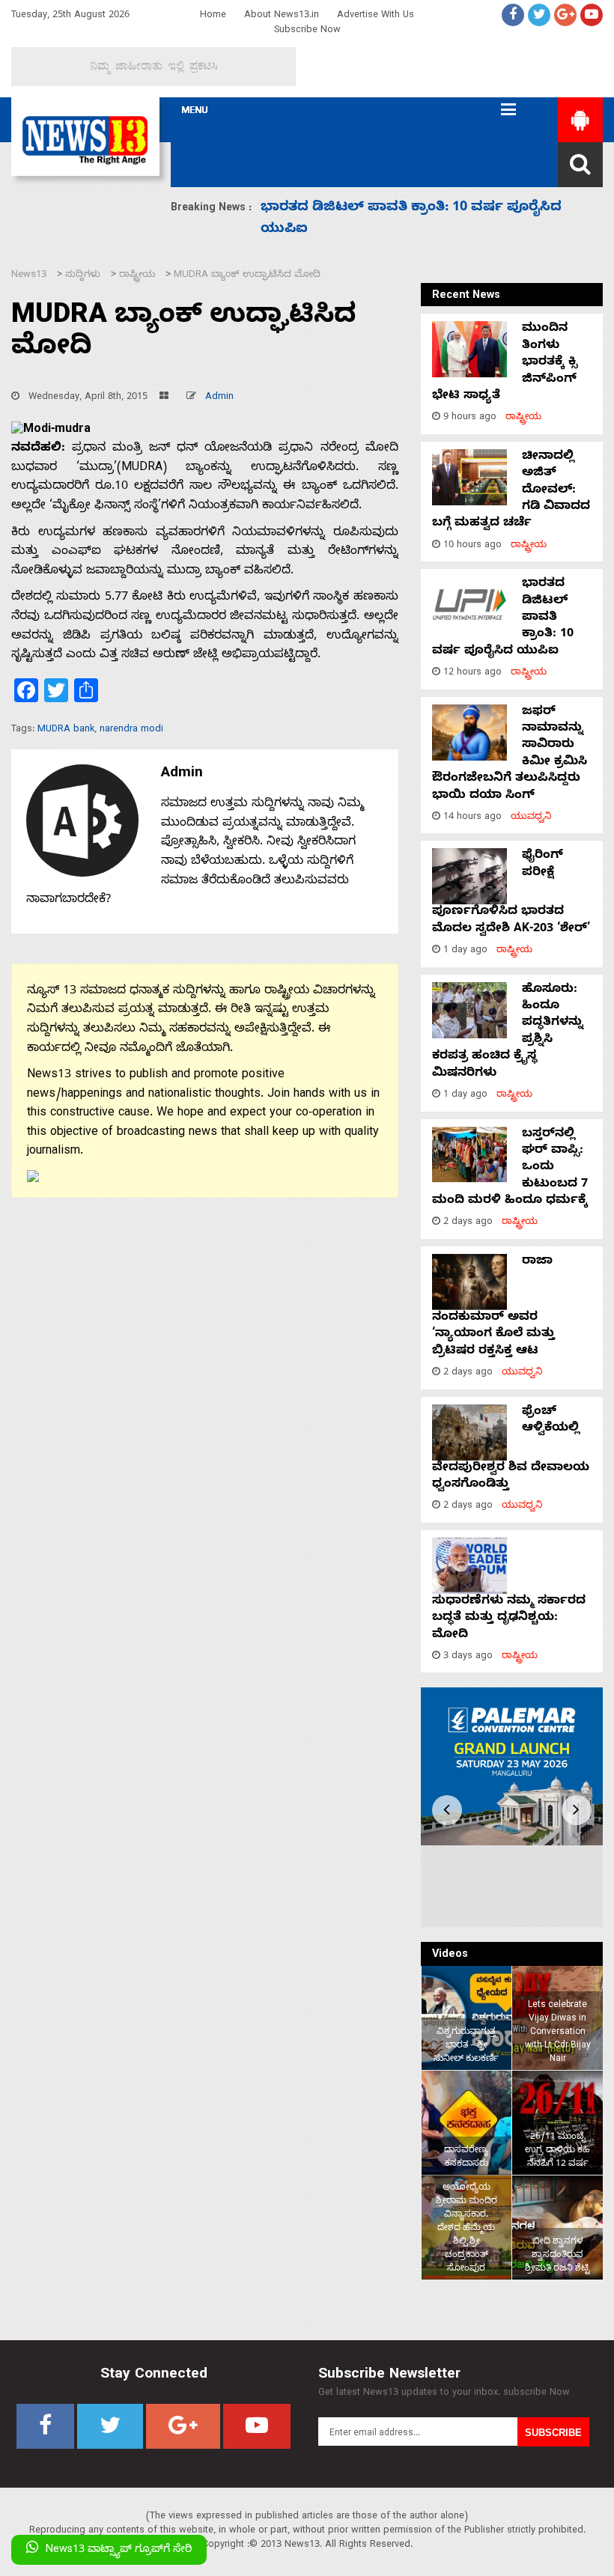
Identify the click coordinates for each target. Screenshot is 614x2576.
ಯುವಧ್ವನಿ (531, 818)
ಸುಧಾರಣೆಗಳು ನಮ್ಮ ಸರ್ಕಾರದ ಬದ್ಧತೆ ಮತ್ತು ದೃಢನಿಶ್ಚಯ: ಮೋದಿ (509, 1619)
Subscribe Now (307, 31)
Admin (219, 398)
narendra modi (131, 730)
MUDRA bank (66, 730)
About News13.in (282, 16)
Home (213, 16)
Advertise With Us (376, 16)
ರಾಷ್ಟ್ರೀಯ (523, 418)
